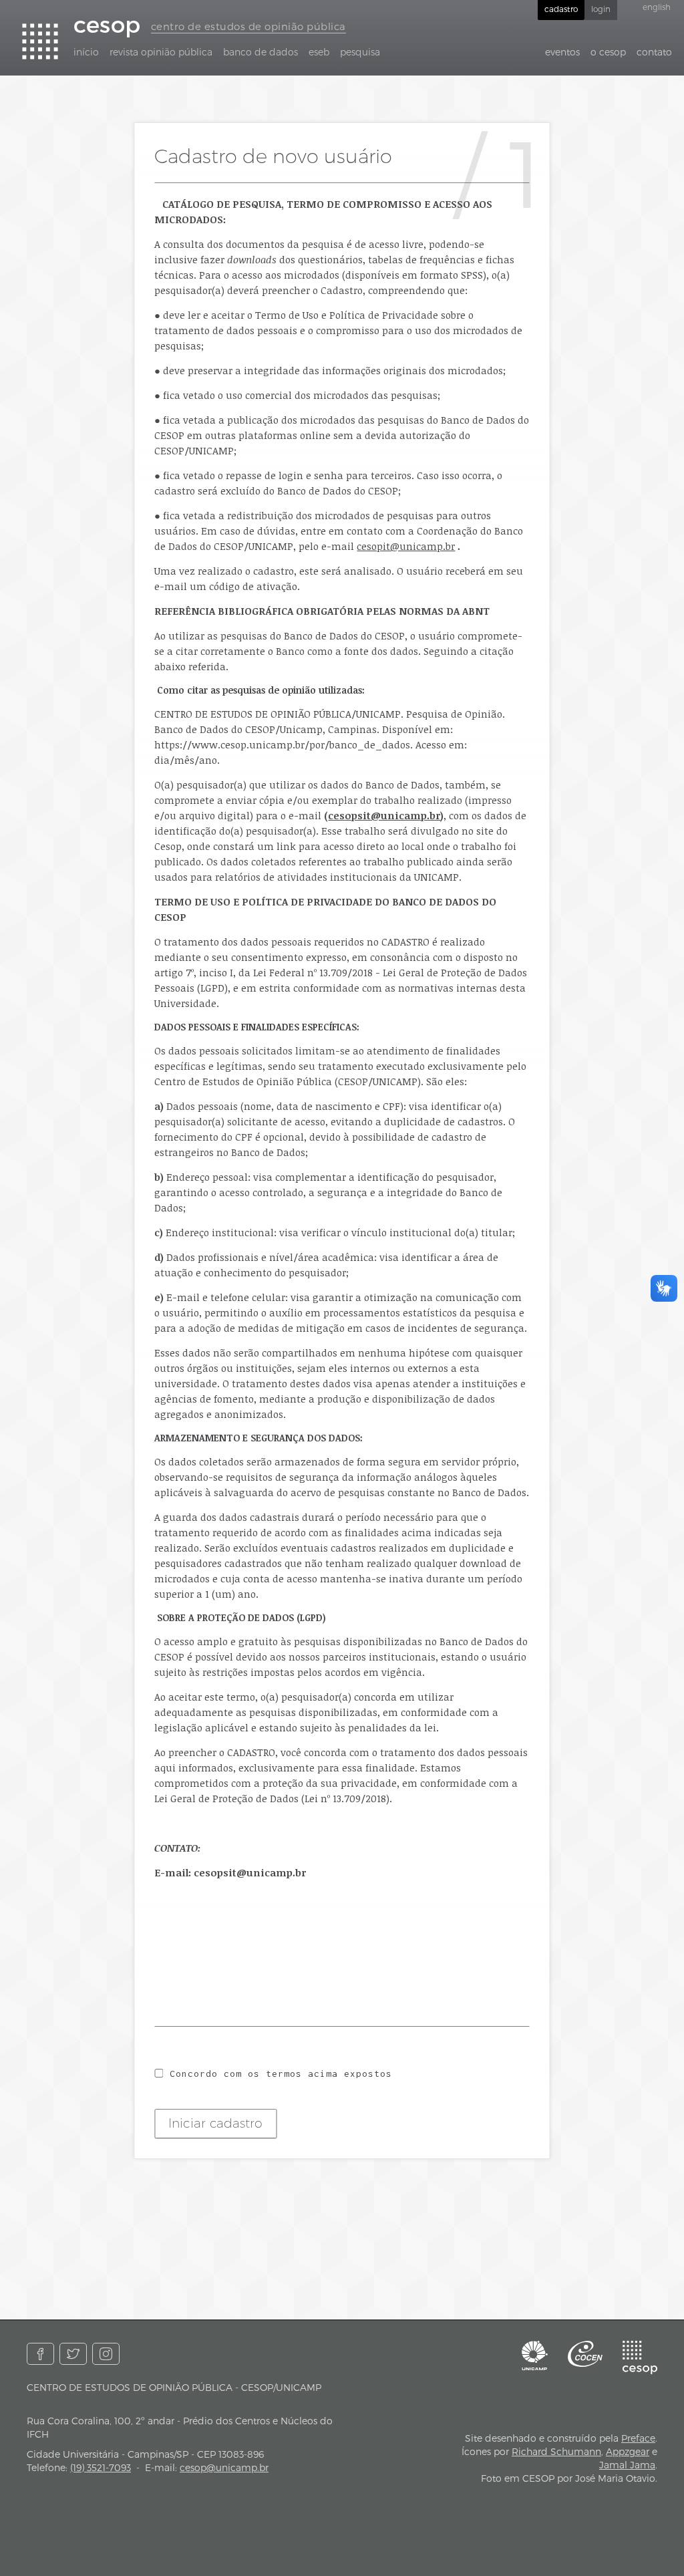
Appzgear (628, 2451)
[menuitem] (86, 52)
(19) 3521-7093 (101, 2467)
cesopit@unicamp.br (406, 546)
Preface (638, 2438)
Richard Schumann (556, 2451)
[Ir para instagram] (106, 2354)
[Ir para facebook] (40, 2354)
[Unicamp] (535, 2355)
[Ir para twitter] (73, 2354)
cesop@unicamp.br (224, 2467)
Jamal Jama (627, 2465)
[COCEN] (585, 2354)
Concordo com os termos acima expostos (281, 2073)
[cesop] (640, 2357)
